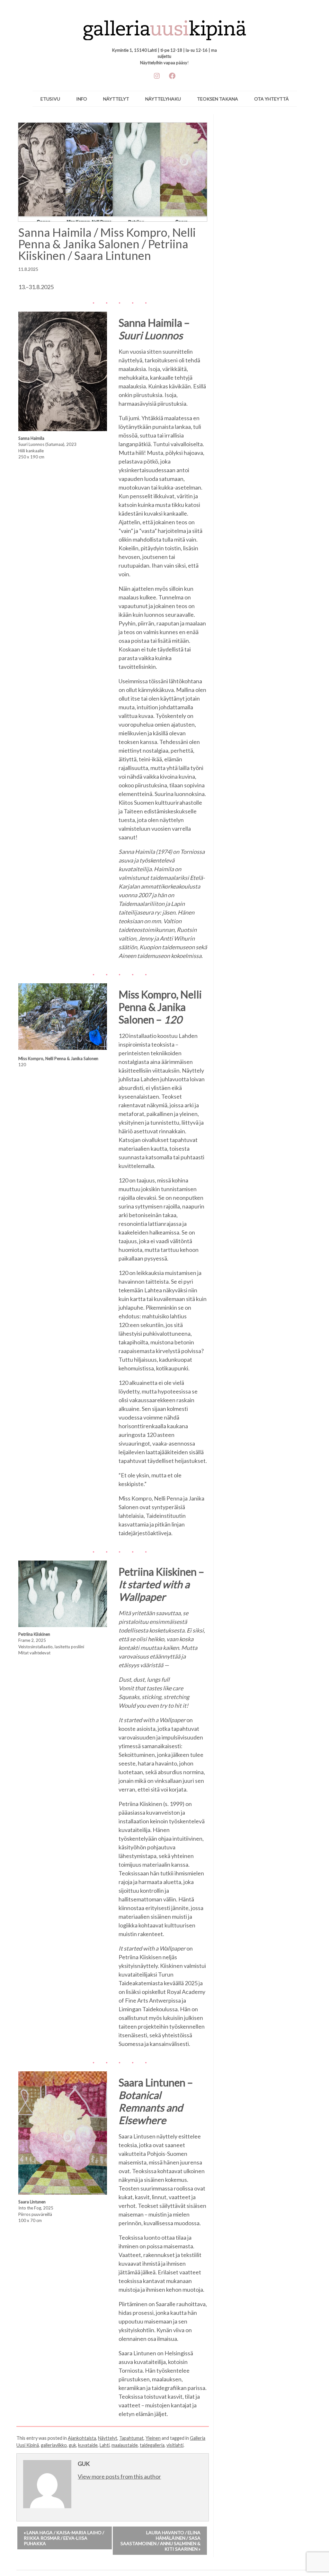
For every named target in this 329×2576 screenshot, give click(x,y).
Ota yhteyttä (271, 99)
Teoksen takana (218, 99)
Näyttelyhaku (163, 99)
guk (72, 2445)
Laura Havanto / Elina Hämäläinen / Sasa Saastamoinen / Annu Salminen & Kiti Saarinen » (160, 2541)
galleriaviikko (54, 2445)
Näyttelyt (116, 99)
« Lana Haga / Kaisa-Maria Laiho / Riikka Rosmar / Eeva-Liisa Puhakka (64, 2538)
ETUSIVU (50, 99)
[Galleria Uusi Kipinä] (165, 27)
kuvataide (88, 2445)
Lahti (105, 2445)
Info (82, 99)
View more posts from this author (119, 2476)
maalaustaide (125, 2445)
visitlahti (175, 2445)
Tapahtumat (131, 2438)
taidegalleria (152, 2445)
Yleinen (153, 2438)
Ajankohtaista (82, 2438)
